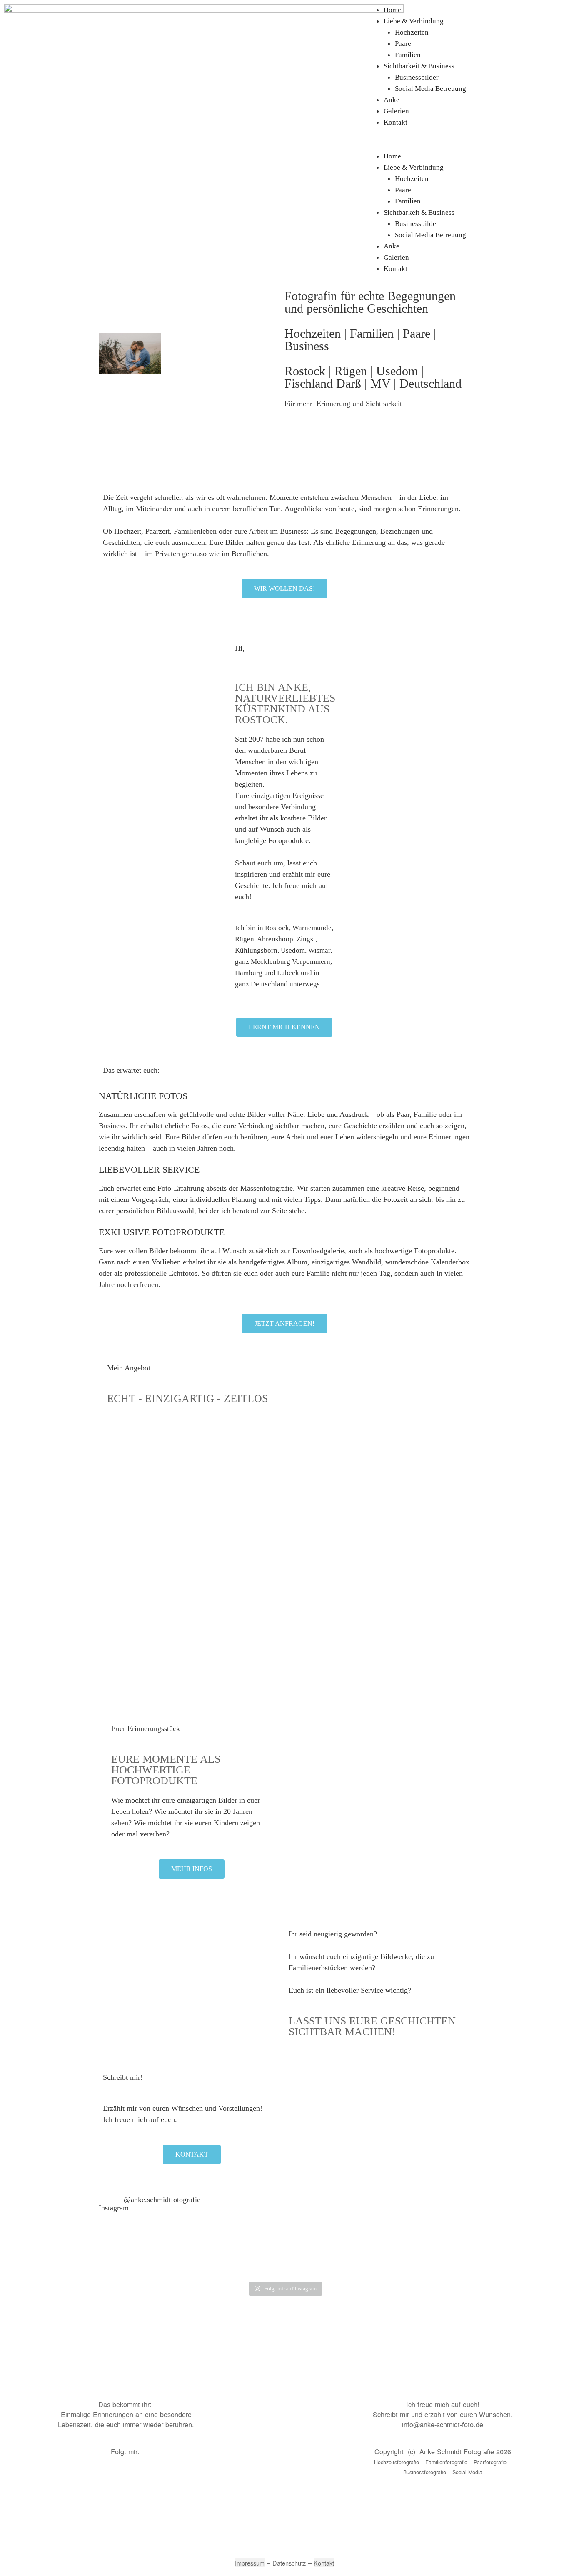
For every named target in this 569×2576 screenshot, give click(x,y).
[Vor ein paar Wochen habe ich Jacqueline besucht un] (131, 2259)
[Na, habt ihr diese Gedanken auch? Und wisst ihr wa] (254, 2259)
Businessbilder (417, 77)
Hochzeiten (412, 32)
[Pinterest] (107, 2479)
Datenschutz (289, 2563)
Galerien (396, 111)
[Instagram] (85, 2479)
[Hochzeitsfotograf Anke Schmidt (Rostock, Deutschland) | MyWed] (200, 2379)
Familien (408, 55)
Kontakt (396, 122)
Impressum (250, 2563)
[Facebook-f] (62, 2479)
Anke (392, 100)
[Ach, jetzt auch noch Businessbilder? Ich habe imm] (438, 2259)
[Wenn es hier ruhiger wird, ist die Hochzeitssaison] (193, 2259)
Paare (403, 44)
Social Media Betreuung (430, 89)
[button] (474, 145)
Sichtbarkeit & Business (419, 66)
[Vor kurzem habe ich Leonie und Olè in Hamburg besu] (376, 2259)
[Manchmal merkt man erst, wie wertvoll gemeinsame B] (315, 2259)
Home (392, 10)
